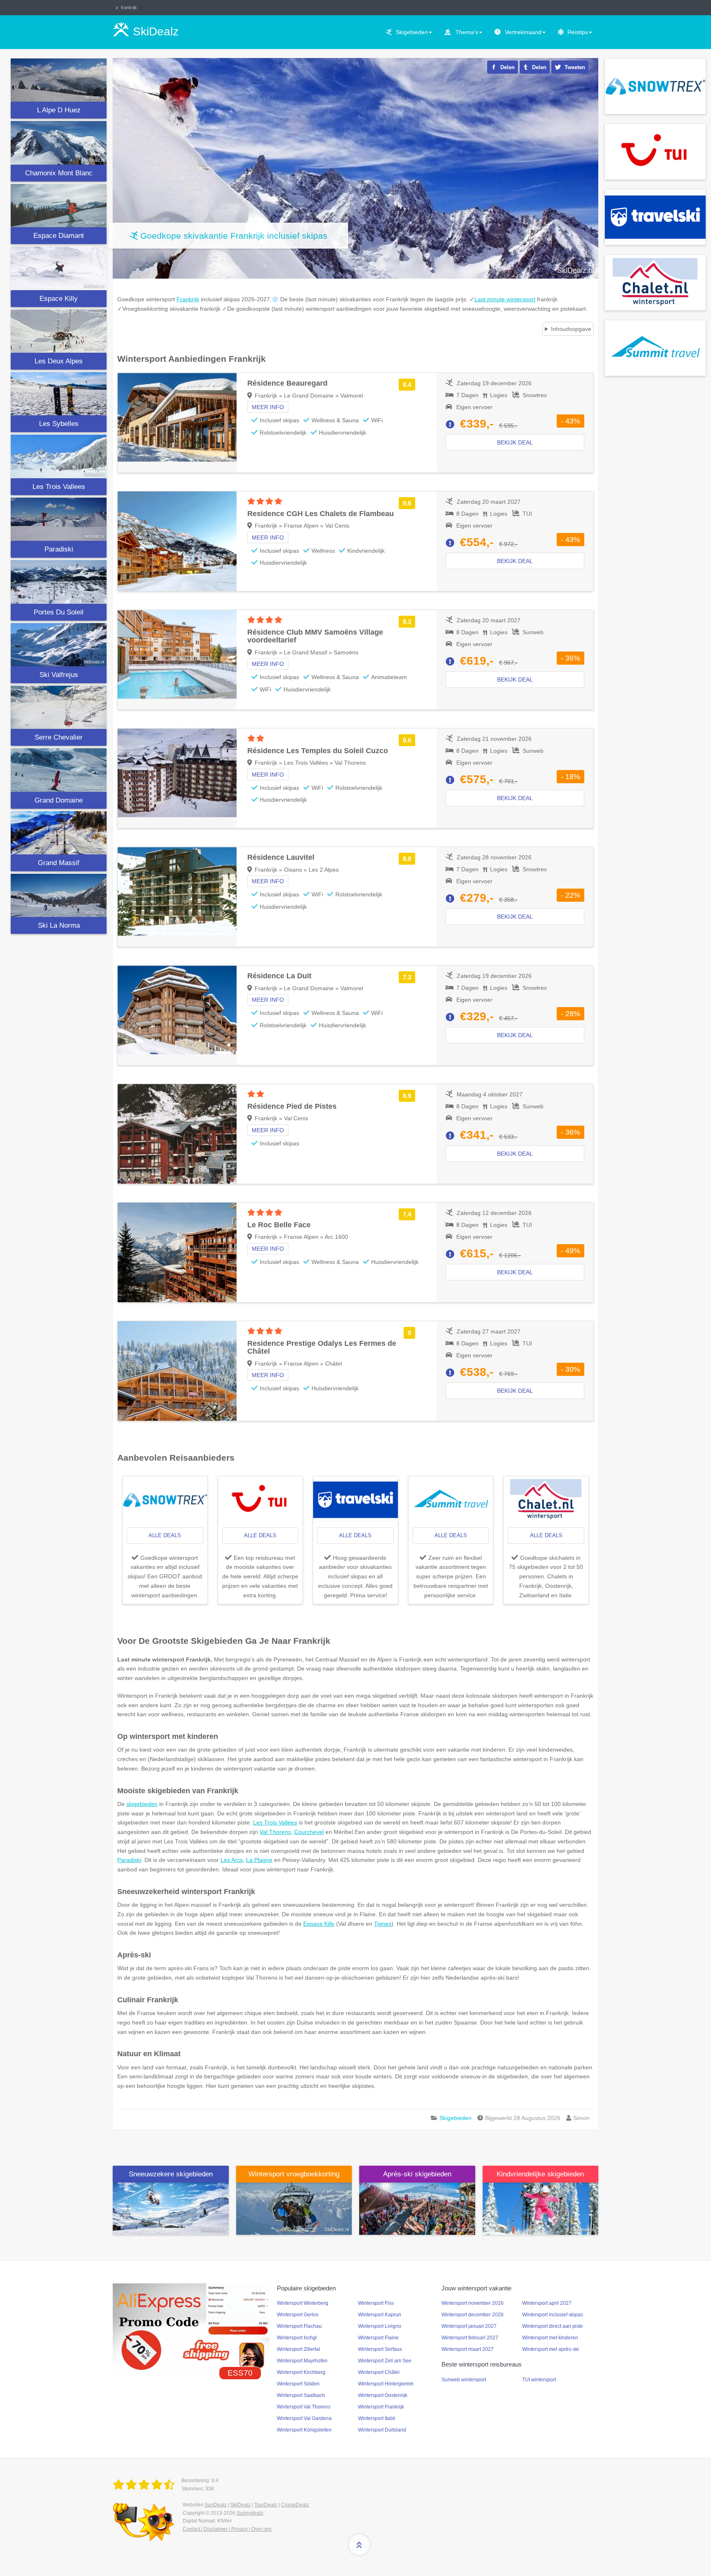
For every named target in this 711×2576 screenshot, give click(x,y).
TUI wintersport (539, 2380)
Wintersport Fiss (376, 2303)
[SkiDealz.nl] (145, 2485)
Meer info (268, 407)
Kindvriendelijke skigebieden (540, 2174)
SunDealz (216, 2505)
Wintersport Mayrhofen (302, 2361)
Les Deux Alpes (59, 361)
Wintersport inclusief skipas (553, 2315)
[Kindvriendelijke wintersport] (541, 2208)
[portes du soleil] (59, 582)
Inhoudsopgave (571, 329)
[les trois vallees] (59, 456)
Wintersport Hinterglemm (386, 2384)
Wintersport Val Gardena (304, 2418)
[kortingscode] (191, 2327)
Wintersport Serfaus (380, 2349)
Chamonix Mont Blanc (59, 173)
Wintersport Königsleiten (304, 2430)
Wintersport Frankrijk (381, 2407)
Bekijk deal (515, 442)
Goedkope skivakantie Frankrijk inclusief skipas (234, 236)
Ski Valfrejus (59, 675)
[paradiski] (59, 519)
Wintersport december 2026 (473, 2315)
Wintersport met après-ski (551, 2349)
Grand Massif (59, 863)
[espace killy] (59, 268)
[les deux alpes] (59, 331)
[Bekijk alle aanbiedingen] (655, 86)
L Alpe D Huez (59, 110)
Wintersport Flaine (378, 2338)
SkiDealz (240, 2505)
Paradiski (59, 549)
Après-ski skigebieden (417, 2174)
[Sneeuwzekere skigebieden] (171, 2208)
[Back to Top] (359, 2545)
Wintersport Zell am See (385, 2361)
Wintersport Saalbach (301, 2395)
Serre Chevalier (59, 737)
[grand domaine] (59, 770)
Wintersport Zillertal (299, 2349)
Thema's (467, 32)
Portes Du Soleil (59, 612)
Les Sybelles (59, 424)
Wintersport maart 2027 (468, 2349)
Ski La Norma (59, 925)
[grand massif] (59, 833)
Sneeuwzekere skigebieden (171, 2174)
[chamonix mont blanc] (59, 143)
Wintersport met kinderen (550, 2338)
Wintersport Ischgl (297, 2338)
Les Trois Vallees (59, 487)
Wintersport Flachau (299, 2326)
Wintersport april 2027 (547, 2303)
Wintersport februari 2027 (470, 2338)
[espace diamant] (59, 206)
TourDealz (266, 2505)
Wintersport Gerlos (298, 2315)
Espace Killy (59, 299)
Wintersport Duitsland (382, 2430)
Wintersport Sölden (298, 2384)
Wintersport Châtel (379, 2372)
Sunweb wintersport (464, 2380)
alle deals (165, 1535)
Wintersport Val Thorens (304, 2407)
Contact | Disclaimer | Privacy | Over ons (227, 2529)
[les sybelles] (59, 394)
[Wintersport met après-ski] (417, 2208)
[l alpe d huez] (59, 80)
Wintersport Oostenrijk (383, 2395)
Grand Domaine (59, 800)
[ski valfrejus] (59, 645)
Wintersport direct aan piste (553, 2326)
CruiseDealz (295, 2505)
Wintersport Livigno (380, 2326)
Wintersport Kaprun (380, 2315)
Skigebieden (412, 32)
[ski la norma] (59, 895)
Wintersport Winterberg (303, 2303)
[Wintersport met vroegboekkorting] (294, 2208)
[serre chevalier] (59, 707)
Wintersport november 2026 (473, 2303)
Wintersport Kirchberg (301, 2372)
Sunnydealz (250, 2513)
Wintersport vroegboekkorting (294, 2174)
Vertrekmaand (523, 32)
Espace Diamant (59, 236)
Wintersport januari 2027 (469, 2326)
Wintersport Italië (377, 2418)
